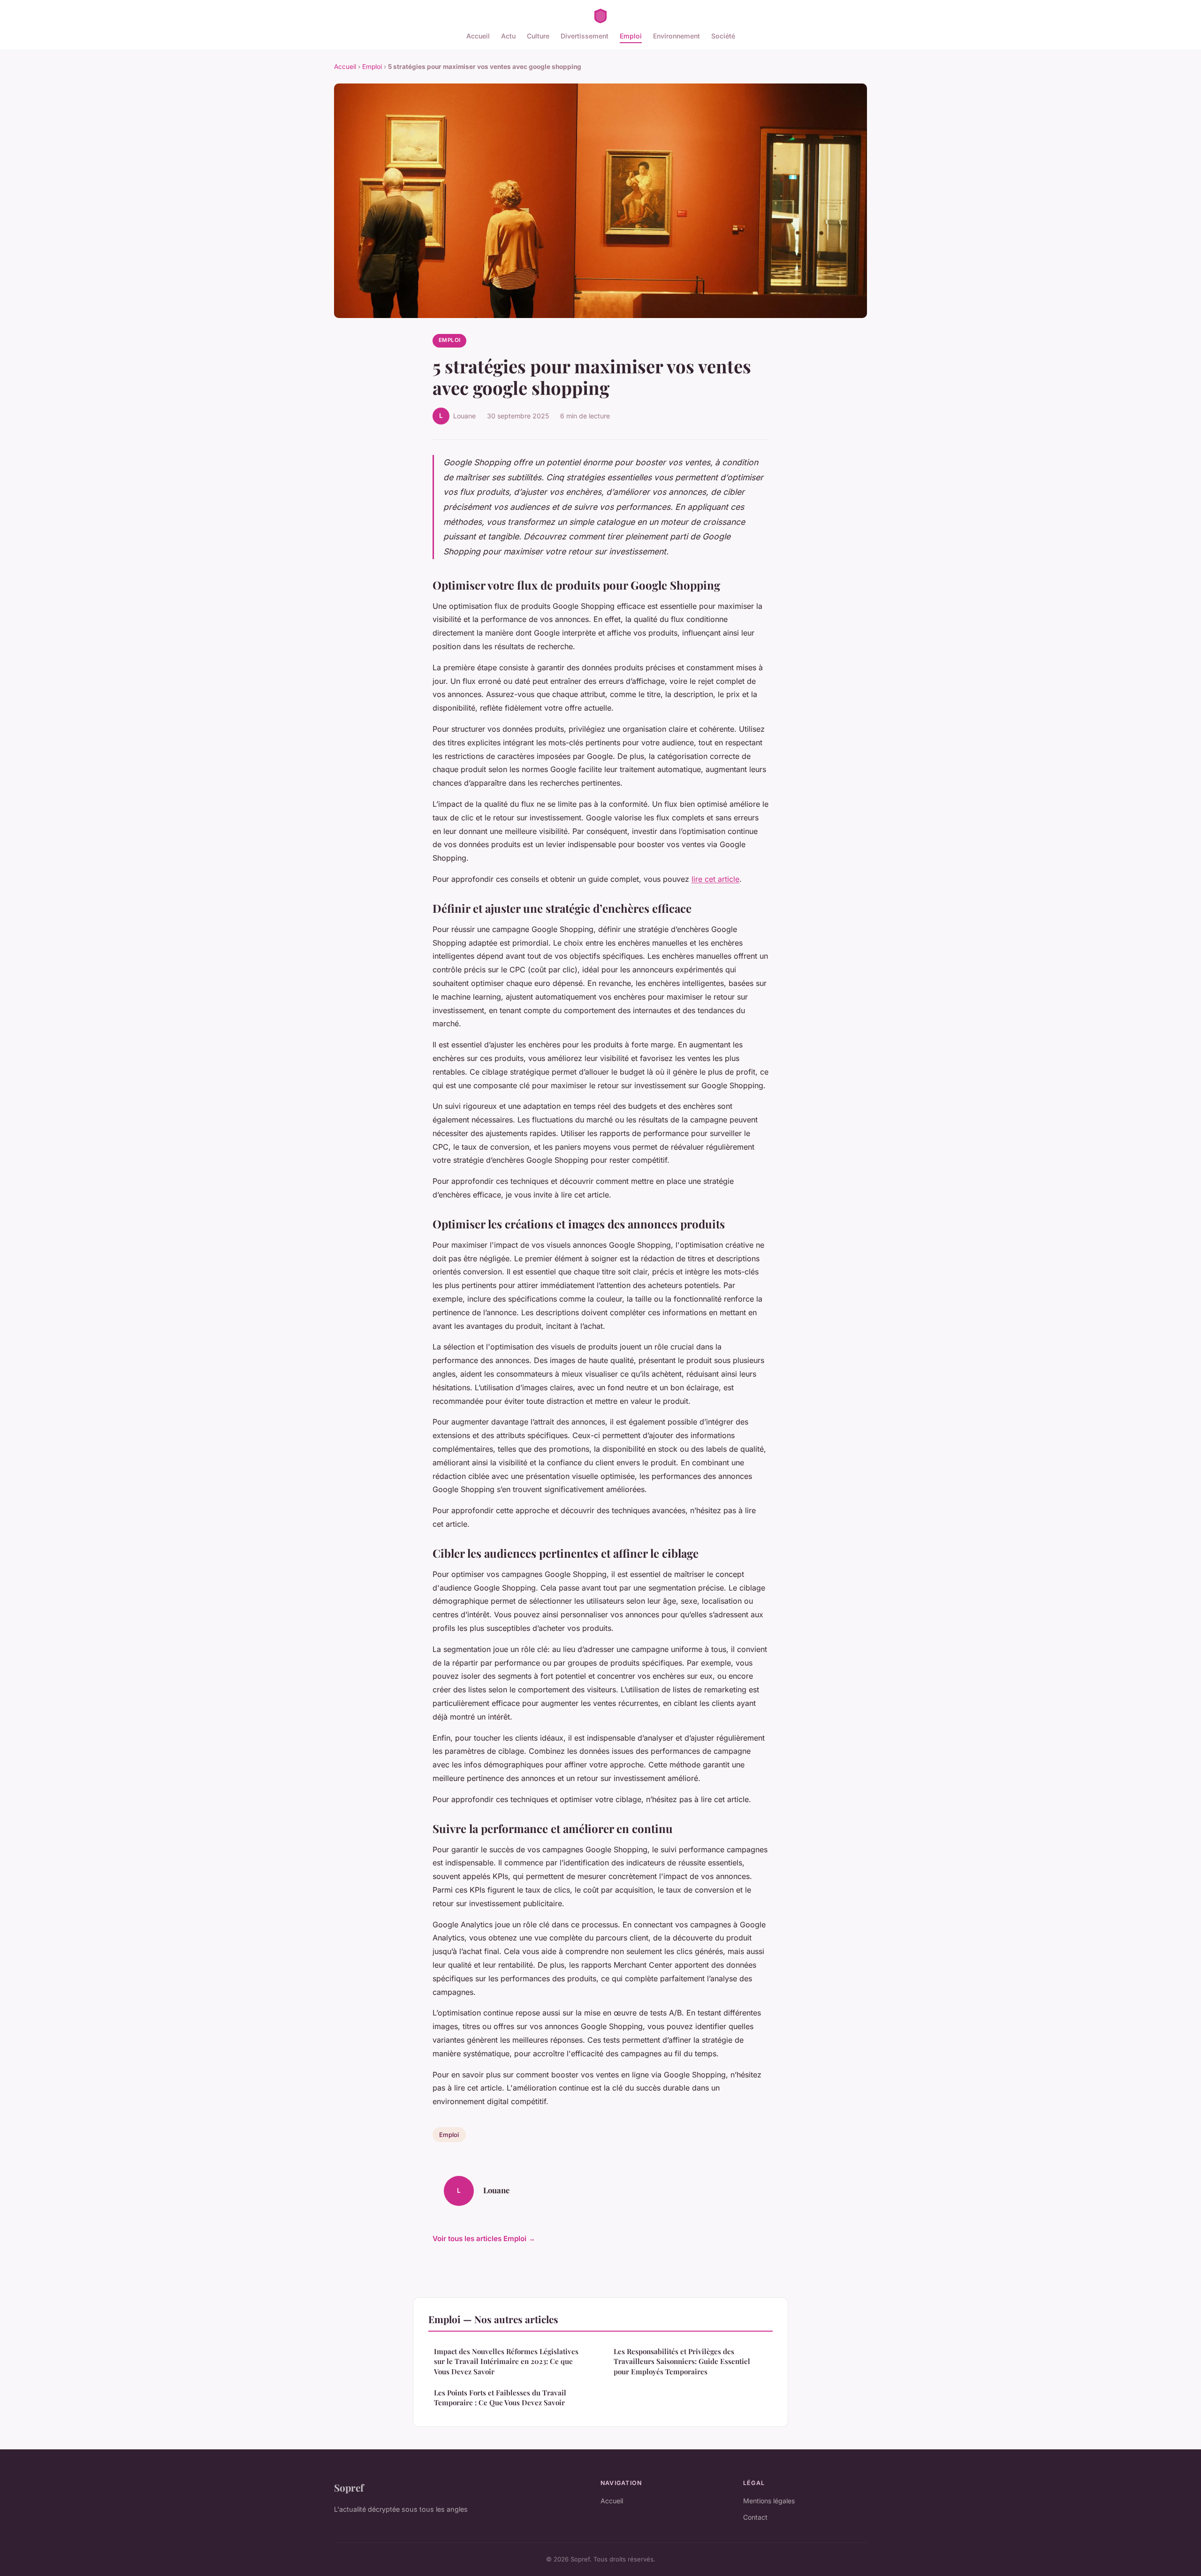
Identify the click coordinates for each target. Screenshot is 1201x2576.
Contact (755, 2517)
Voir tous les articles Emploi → (484, 2239)
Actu (508, 36)
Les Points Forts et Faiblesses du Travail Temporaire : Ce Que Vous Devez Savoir (500, 2398)
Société (723, 36)
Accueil (478, 36)
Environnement (677, 36)
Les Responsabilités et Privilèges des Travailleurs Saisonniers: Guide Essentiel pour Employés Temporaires (682, 2361)
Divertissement (585, 36)
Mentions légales (769, 2501)
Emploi (631, 36)
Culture (538, 36)
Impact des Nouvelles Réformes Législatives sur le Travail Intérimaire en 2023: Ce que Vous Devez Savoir (506, 2361)
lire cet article (715, 879)
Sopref (349, 2487)
